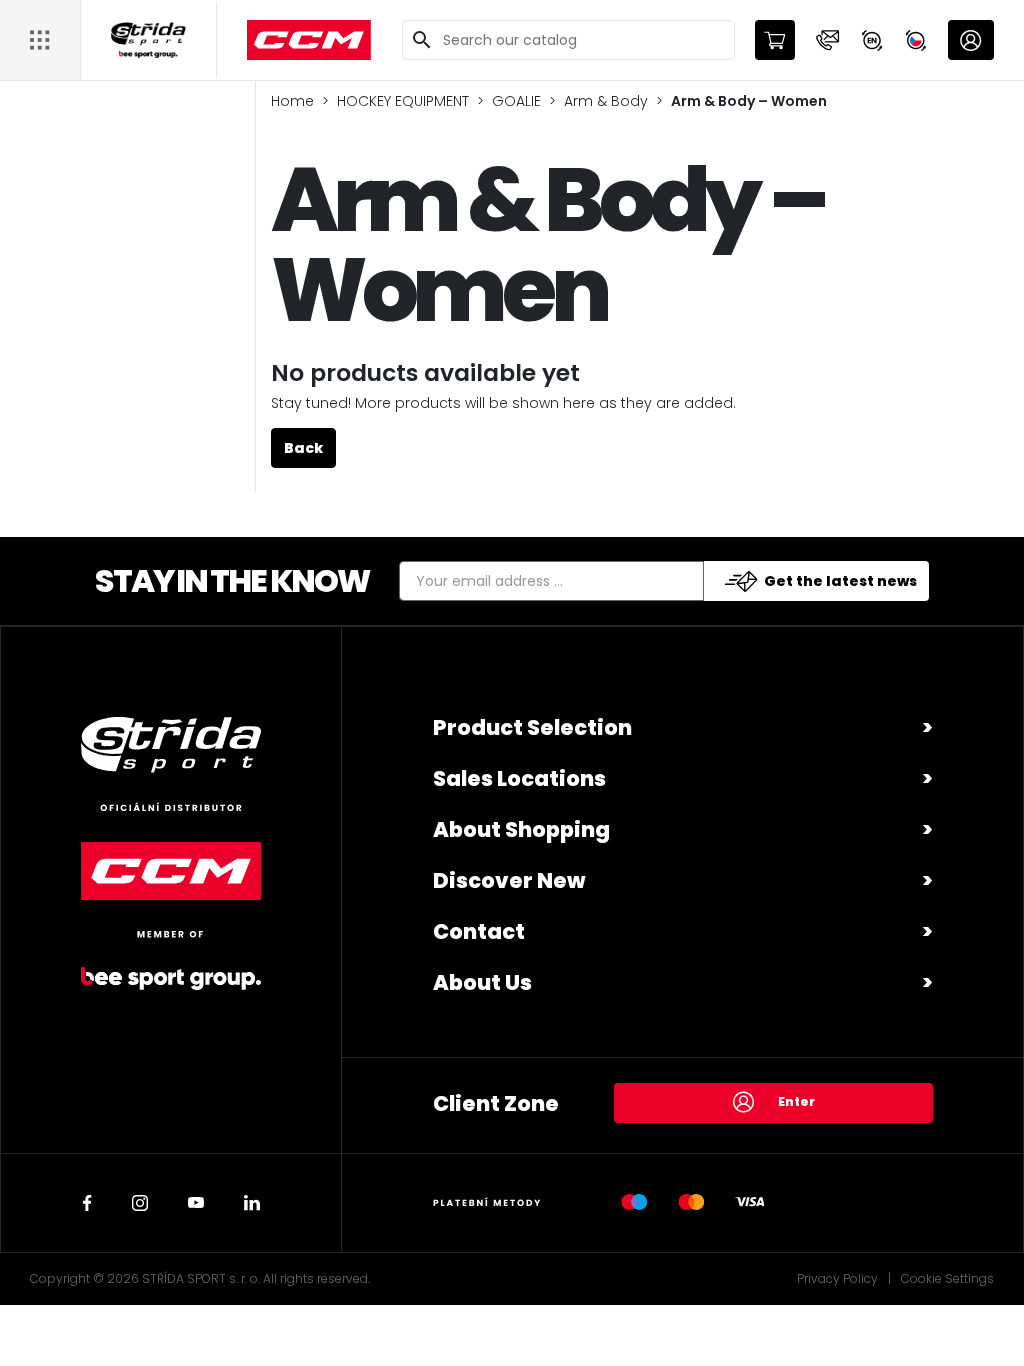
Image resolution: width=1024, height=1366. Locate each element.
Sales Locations (519, 778)
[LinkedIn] (252, 1203)
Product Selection (532, 727)
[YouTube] (196, 1203)
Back (303, 448)
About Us (482, 982)
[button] (828, 40)
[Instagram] (140, 1203)
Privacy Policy (837, 1279)
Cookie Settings (947, 1279)
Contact (479, 931)
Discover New (509, 880)
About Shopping (521, 829)
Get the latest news (840, 581)
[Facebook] (87, 1203)
